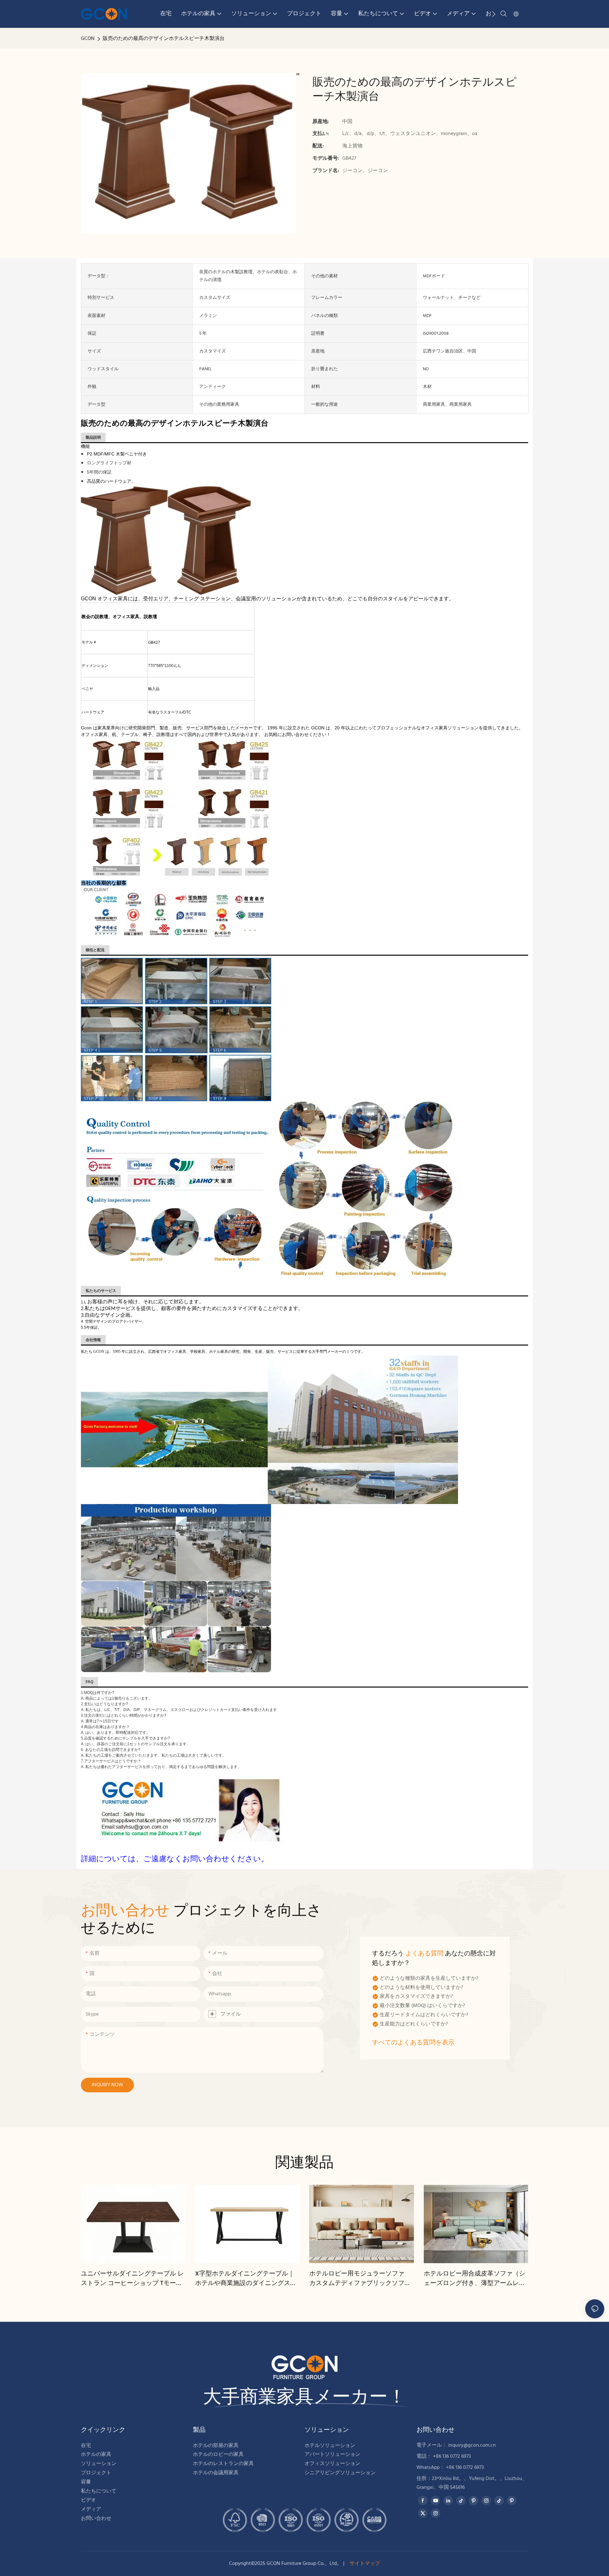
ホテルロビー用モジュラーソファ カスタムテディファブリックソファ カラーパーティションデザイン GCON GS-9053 (361, 2279)
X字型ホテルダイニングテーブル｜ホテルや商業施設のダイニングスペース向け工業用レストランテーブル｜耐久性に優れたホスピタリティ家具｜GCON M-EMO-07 (246, 2279)
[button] (494, 14)
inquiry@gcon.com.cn (472, 2445)
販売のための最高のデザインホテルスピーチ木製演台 (164, 39)
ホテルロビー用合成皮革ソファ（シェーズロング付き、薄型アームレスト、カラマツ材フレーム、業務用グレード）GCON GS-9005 (475, 2279)
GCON (88, 39)
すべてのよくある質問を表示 (413, 2043)
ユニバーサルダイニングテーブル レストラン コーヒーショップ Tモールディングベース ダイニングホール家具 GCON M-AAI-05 (132, 2279)
